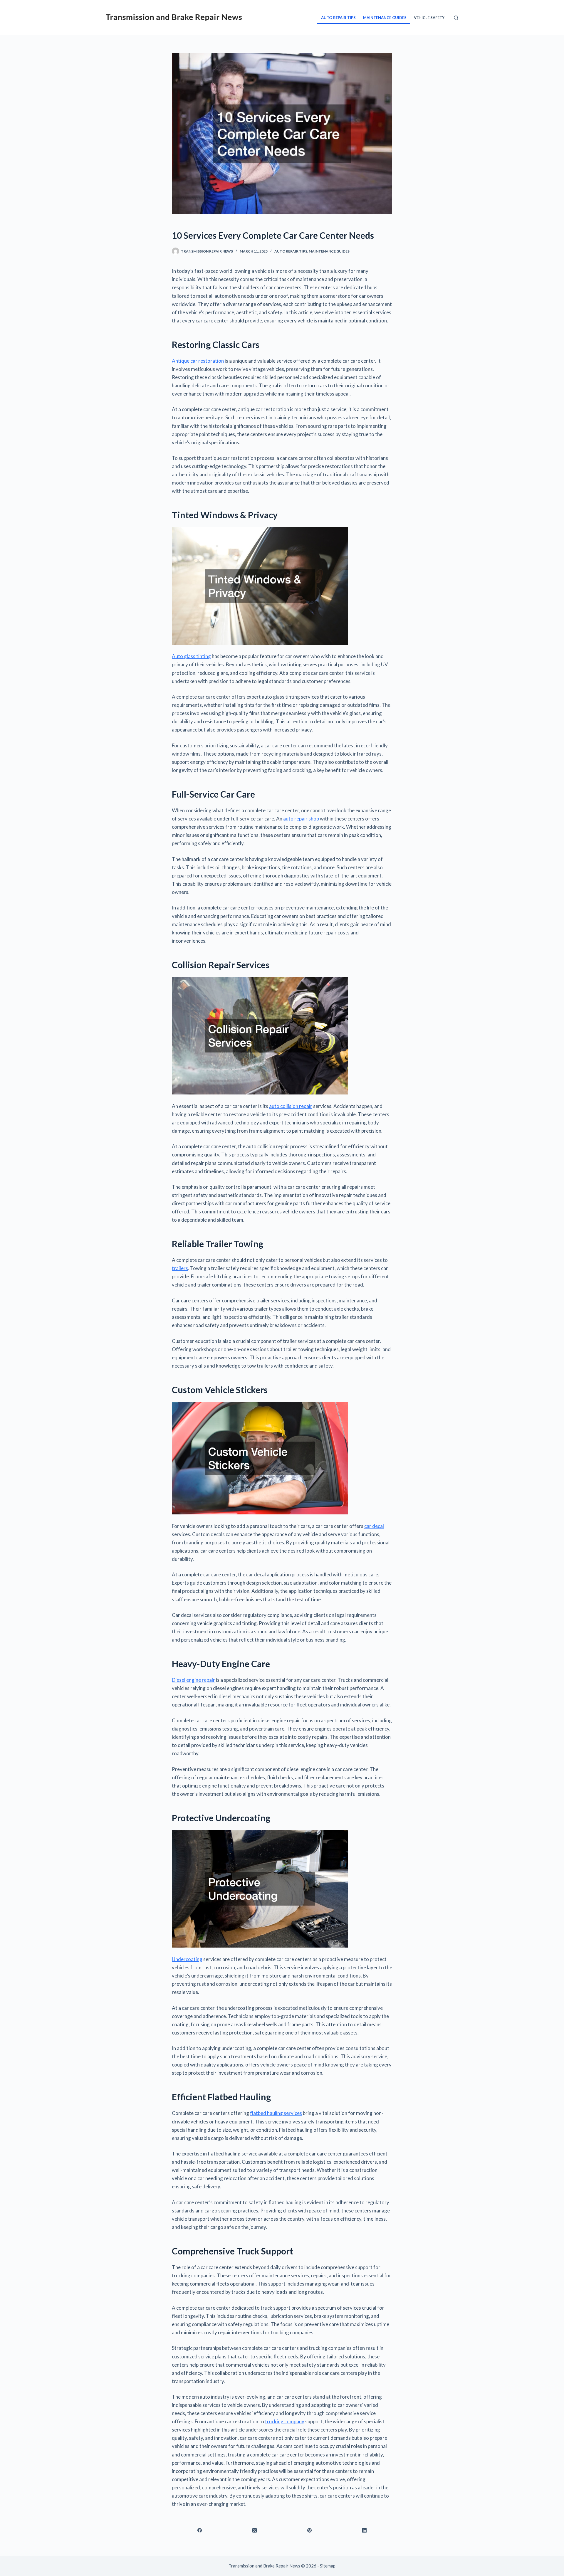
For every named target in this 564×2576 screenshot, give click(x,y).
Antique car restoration (198, 361)
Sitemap (328, 2566)
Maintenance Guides (385, 18)
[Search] (456, 18)
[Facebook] (200, 2531)
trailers (180, 1268)
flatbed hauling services (276, 2113)
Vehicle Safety (429, 18)
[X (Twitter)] (255, 2531)
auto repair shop (301, 819)
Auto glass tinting (191, 656)
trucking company (285, 2421)
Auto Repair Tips (338, 18)
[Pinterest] (310, 2531)
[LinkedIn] (365, 2531)
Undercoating (187, 1959)
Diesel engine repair (193, 1680)
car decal (374, 1526)
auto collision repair (291, 1106)
